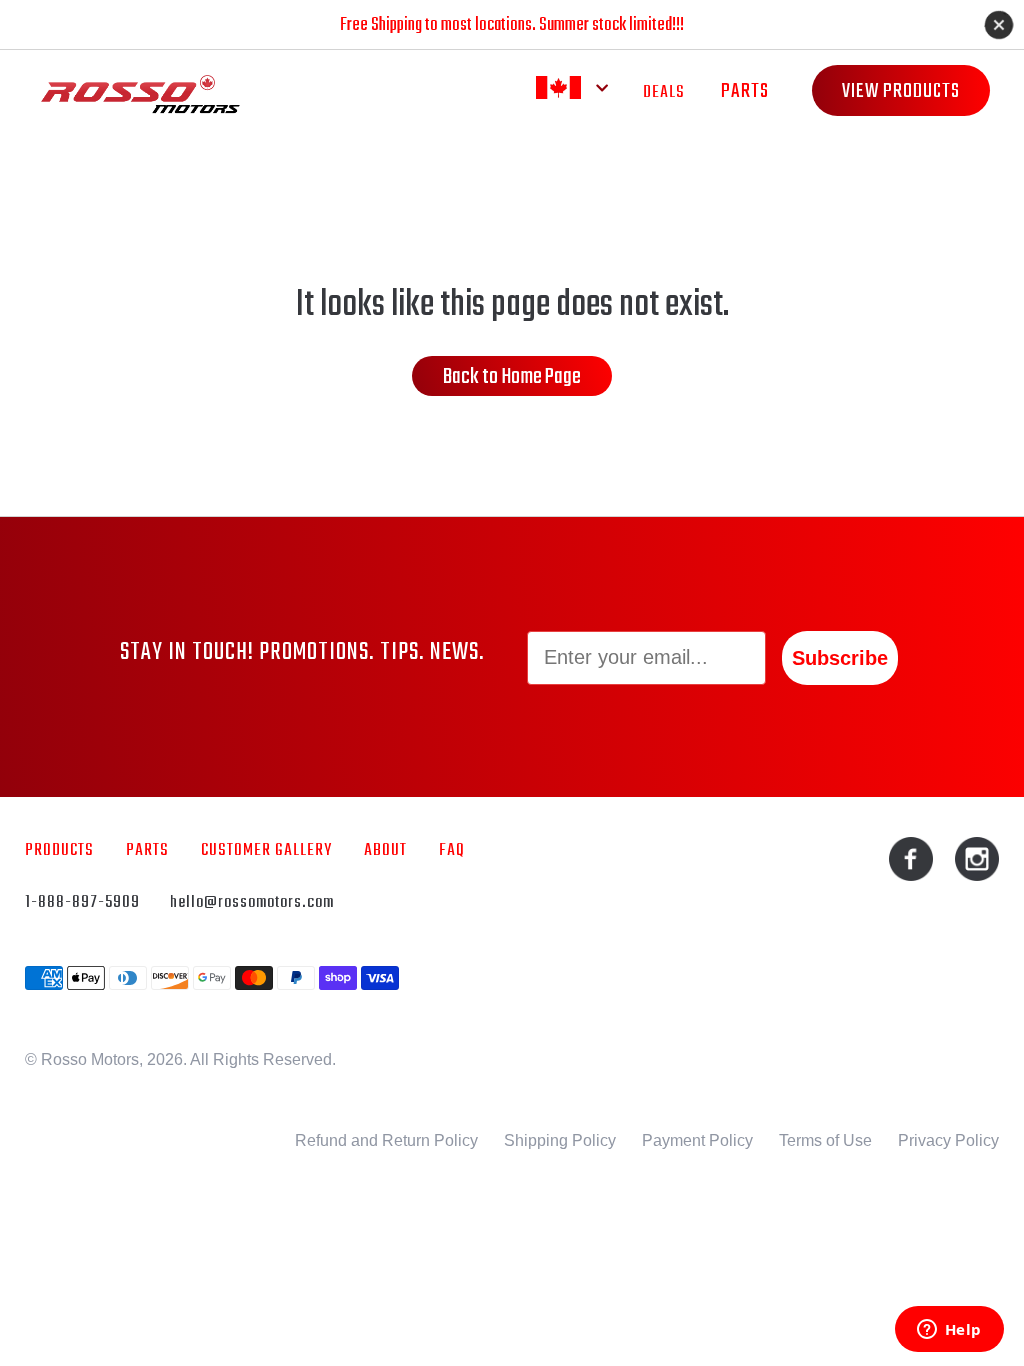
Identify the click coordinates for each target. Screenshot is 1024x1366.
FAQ (452, 850)
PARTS (745, 91)
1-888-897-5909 (82, 902)
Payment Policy (697, 1140)
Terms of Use (825, 1140)
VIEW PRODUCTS (901, 91)
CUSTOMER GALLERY (266, 850)
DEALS (664, 92)
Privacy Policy (948, 1140)
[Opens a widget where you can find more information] (949, 1331)
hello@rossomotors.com (252, 902)
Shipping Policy (560, 1140)
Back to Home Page (512, 377)
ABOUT (385, 850)
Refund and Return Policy (386, 1140)
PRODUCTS (59, 850)
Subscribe (840, 658)
